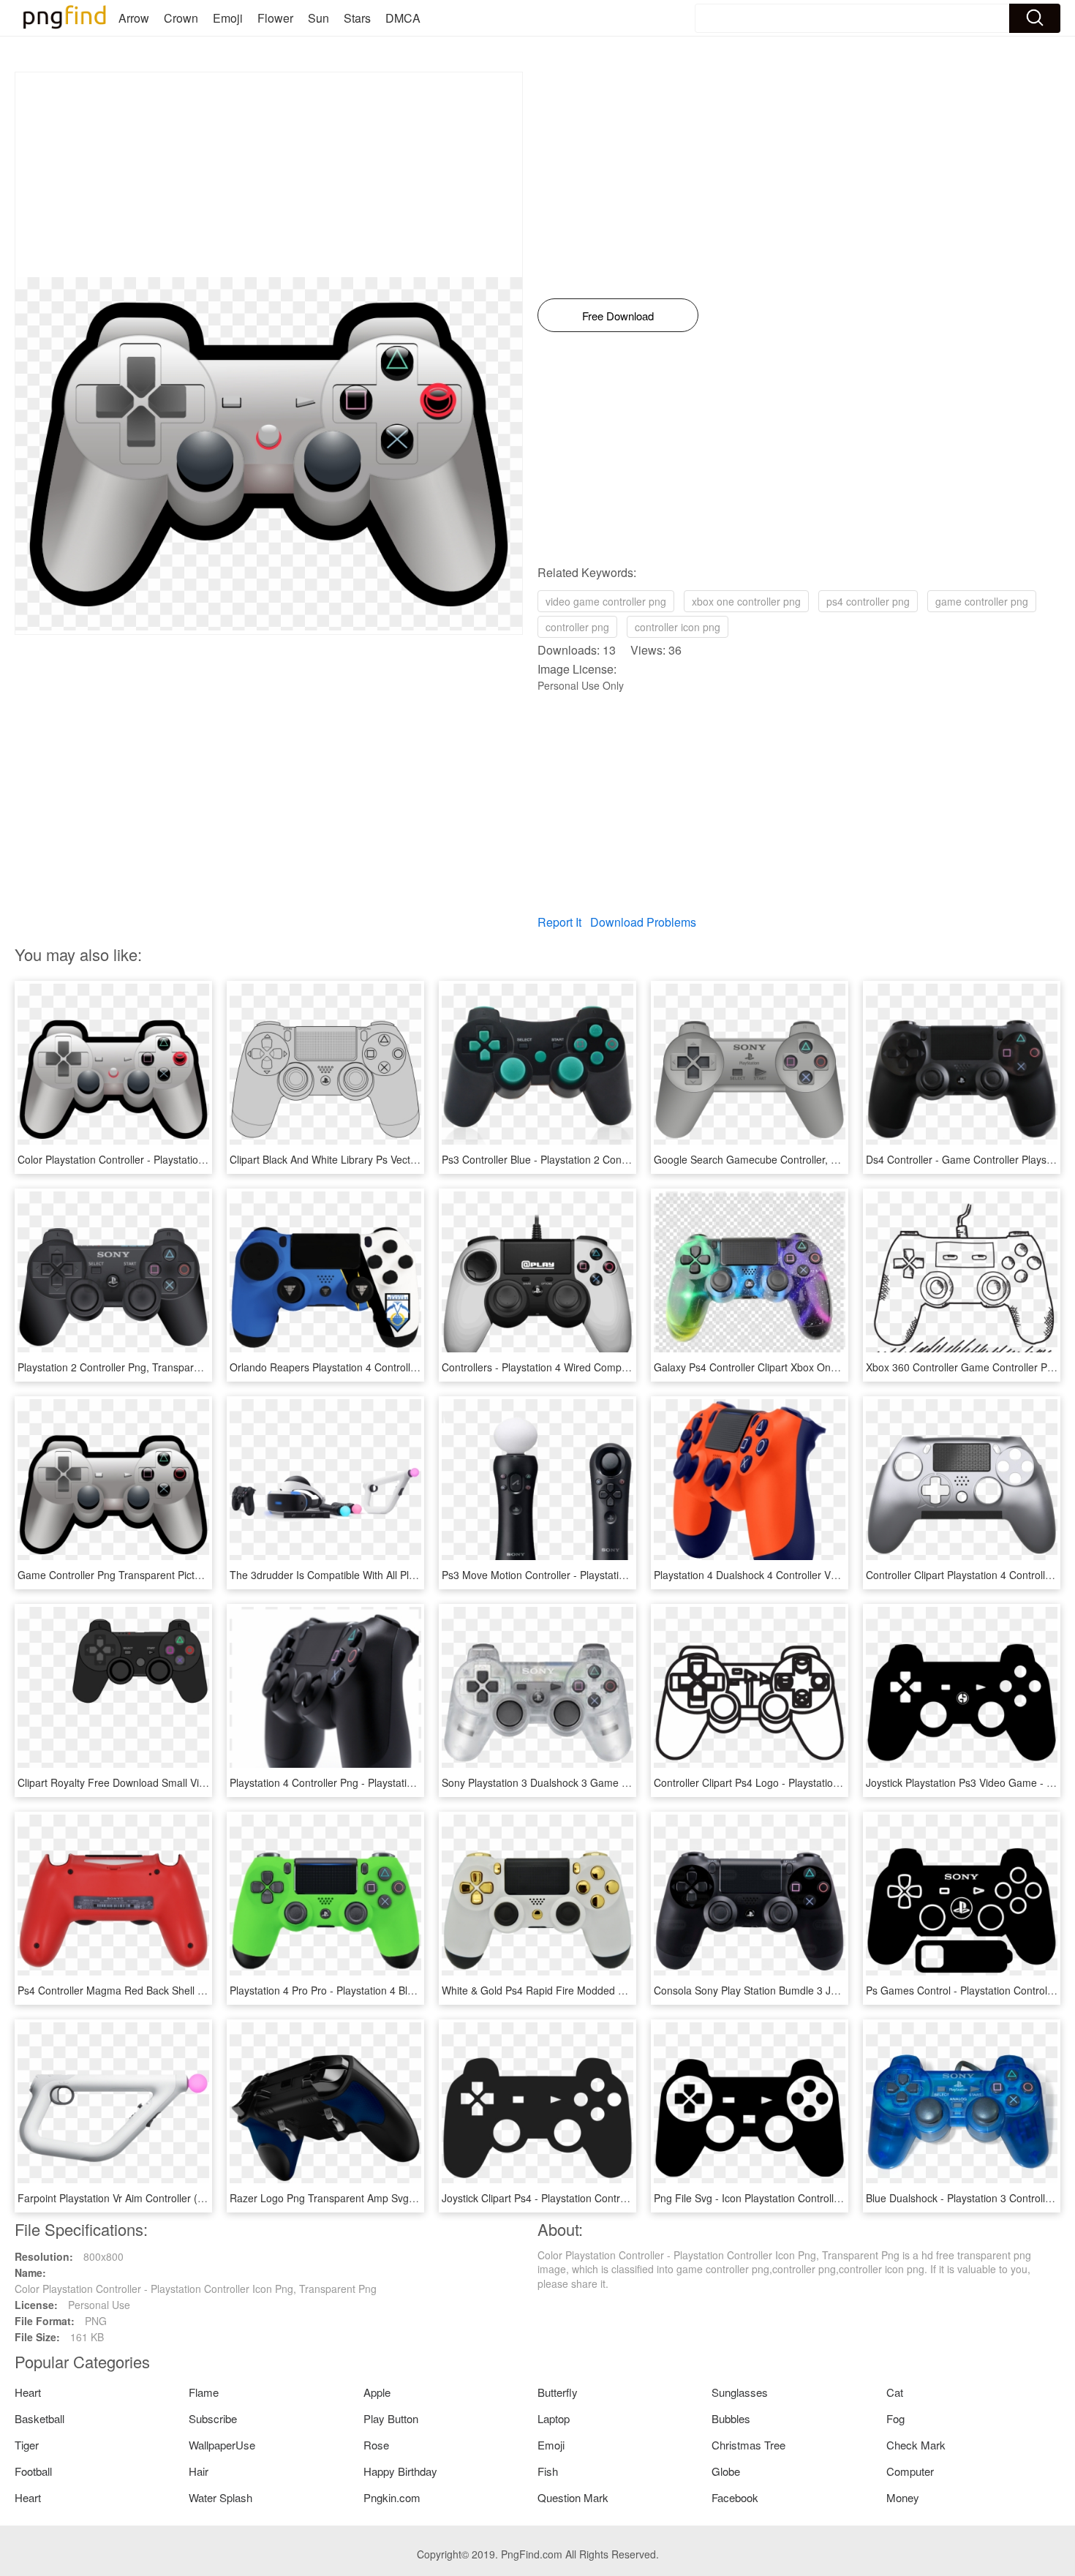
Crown (181, 18)
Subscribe (213, 2418)
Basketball (39, 2418)
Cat (895, 2392)
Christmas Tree (748, 2445)
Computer (910, 2471)
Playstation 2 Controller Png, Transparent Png (124, 1367)
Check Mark (916, 2445)
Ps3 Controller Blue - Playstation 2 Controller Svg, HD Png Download (600, 1159)
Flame (204, 2392)
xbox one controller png (746, 601)
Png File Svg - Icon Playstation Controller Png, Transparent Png (801, 2198)
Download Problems (643, 922)
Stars (357, 18)
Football (33, 2471)
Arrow (134, 18)
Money (903, 2497)
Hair (199, 2471)
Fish (548, 2471)
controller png (577, 627)
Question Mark (573, 2497)
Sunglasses (740, 2392)
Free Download (618, 316)
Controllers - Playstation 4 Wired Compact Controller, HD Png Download (608, 1367)
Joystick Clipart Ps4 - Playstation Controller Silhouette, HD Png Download (611, 2198)
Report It (559, 922)
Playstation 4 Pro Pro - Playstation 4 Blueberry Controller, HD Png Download (406, 1990)
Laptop (554, 2418)
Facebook (735, 2497)
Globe (726, 2471)
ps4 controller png (868, 601)
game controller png (982, 601)
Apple (377, 2392)
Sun (318, 18)
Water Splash (220, 2497)
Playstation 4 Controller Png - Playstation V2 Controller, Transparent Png (397, 1782)
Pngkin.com (392, 2497)
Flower (275, 18)
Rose (376, 2445)
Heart (28, 2392)
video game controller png (606, 601)
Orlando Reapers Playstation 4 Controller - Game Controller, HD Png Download (413, 1367)
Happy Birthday (400, 2471)
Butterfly (558, 2392)
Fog (895, 2418)
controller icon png (678, 627)
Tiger (27, 2445)
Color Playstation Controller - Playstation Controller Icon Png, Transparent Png (199, 1159)
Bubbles (731, 2418)
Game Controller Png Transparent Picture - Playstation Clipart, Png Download (197, 1575)
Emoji (228, 18)
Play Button (391, 2418)
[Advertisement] (269, 175)
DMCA (403, 18)
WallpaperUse (222, 2445)
